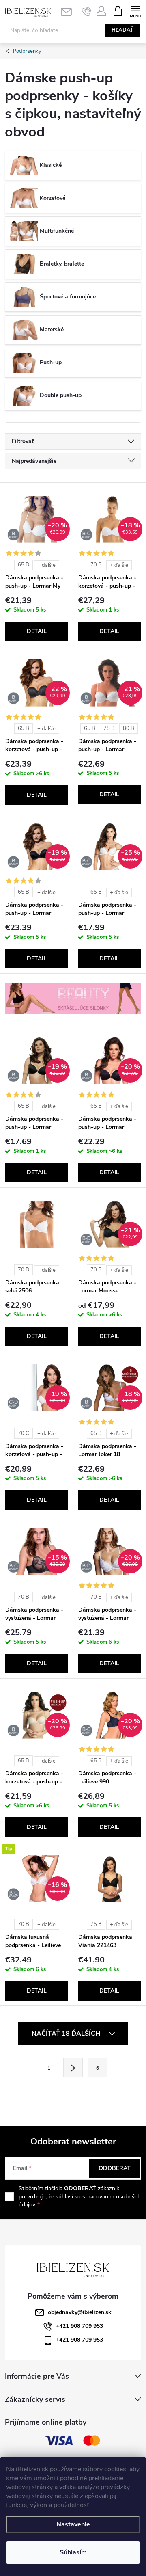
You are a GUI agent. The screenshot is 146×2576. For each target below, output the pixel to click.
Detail (37, 631)
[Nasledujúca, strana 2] (73, 2068)
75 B (109, 728)
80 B (129, 728)
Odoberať (115, 2168)
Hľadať (122, 30)
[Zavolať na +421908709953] (87, 11)
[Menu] (135, 11)
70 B (96, 565)
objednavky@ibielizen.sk (80, 2312)
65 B (24, 565)
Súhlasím (73, 2552)
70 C (24, 1433)
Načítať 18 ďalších (67, 2034)
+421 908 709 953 (79, 2326)
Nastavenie (73, 2524)
